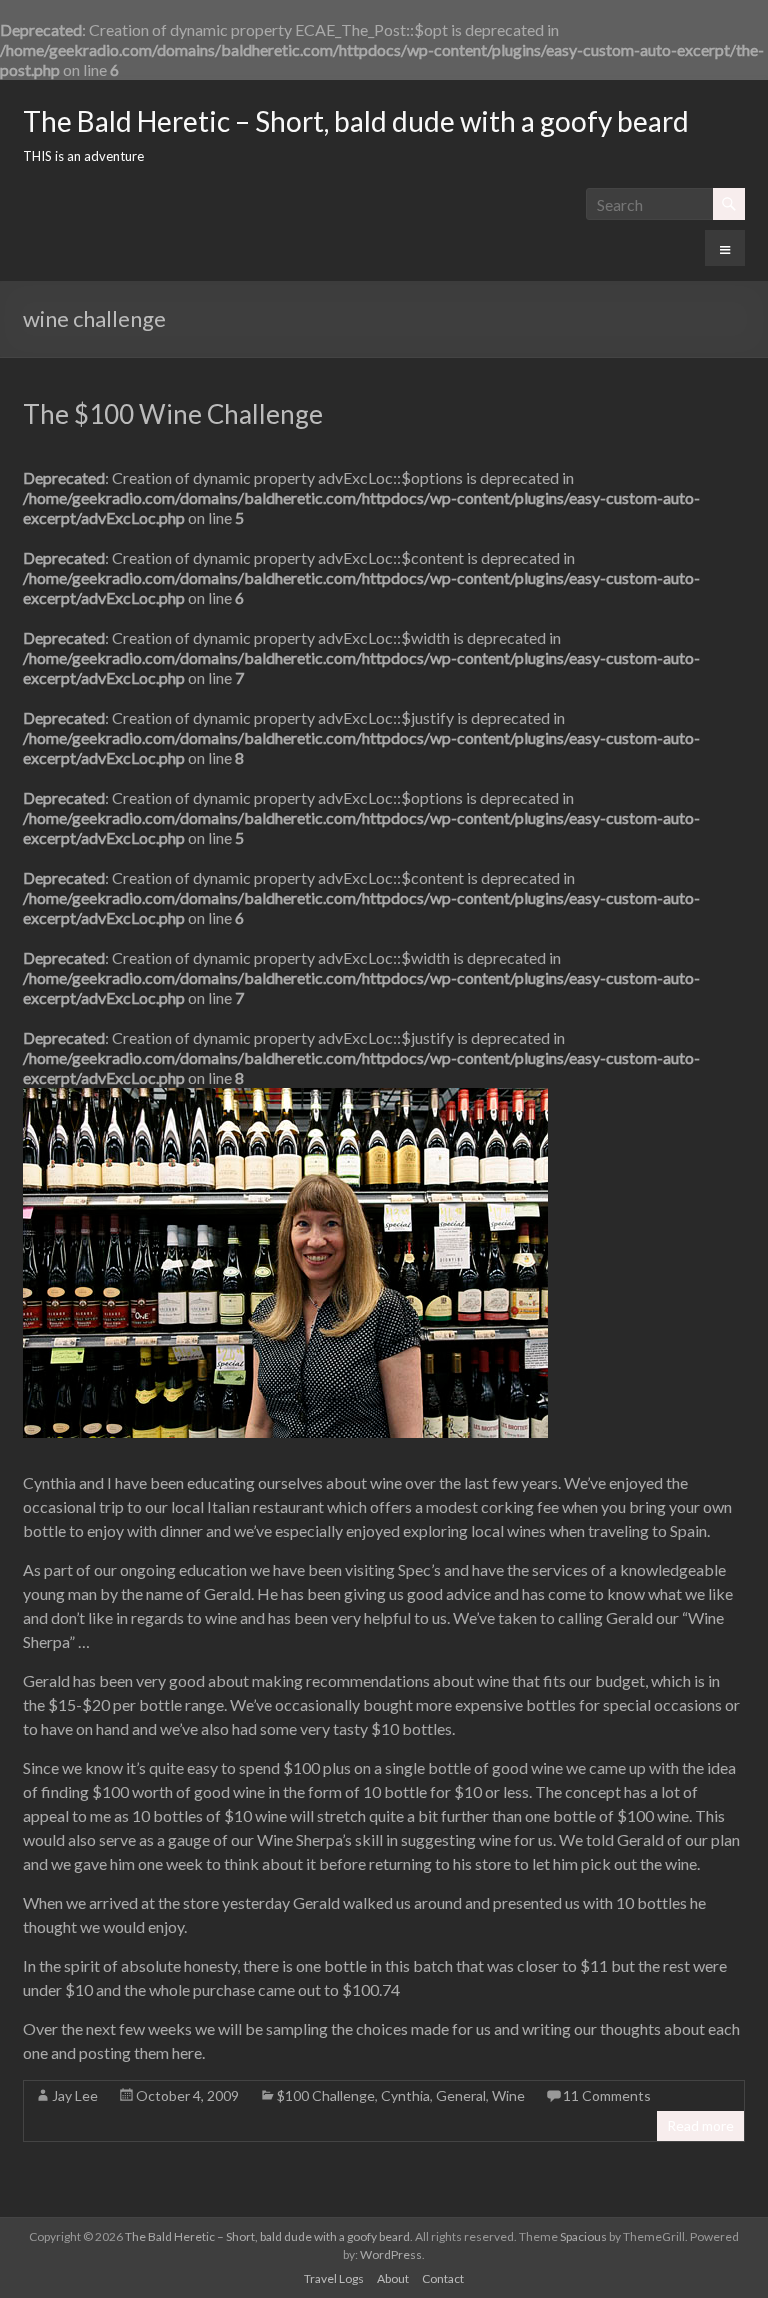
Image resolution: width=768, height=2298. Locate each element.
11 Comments (607, 2095)
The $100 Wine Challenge (173, 414)
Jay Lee (75, 2095)
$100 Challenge (326, 2095)
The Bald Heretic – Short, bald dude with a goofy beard (356, 121)
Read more (700, 2125)
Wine (508, 2095)
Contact (443, 2278)
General (461, 2095)
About (393, 2278)
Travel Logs (334, 2278)
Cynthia (405, 2095)
